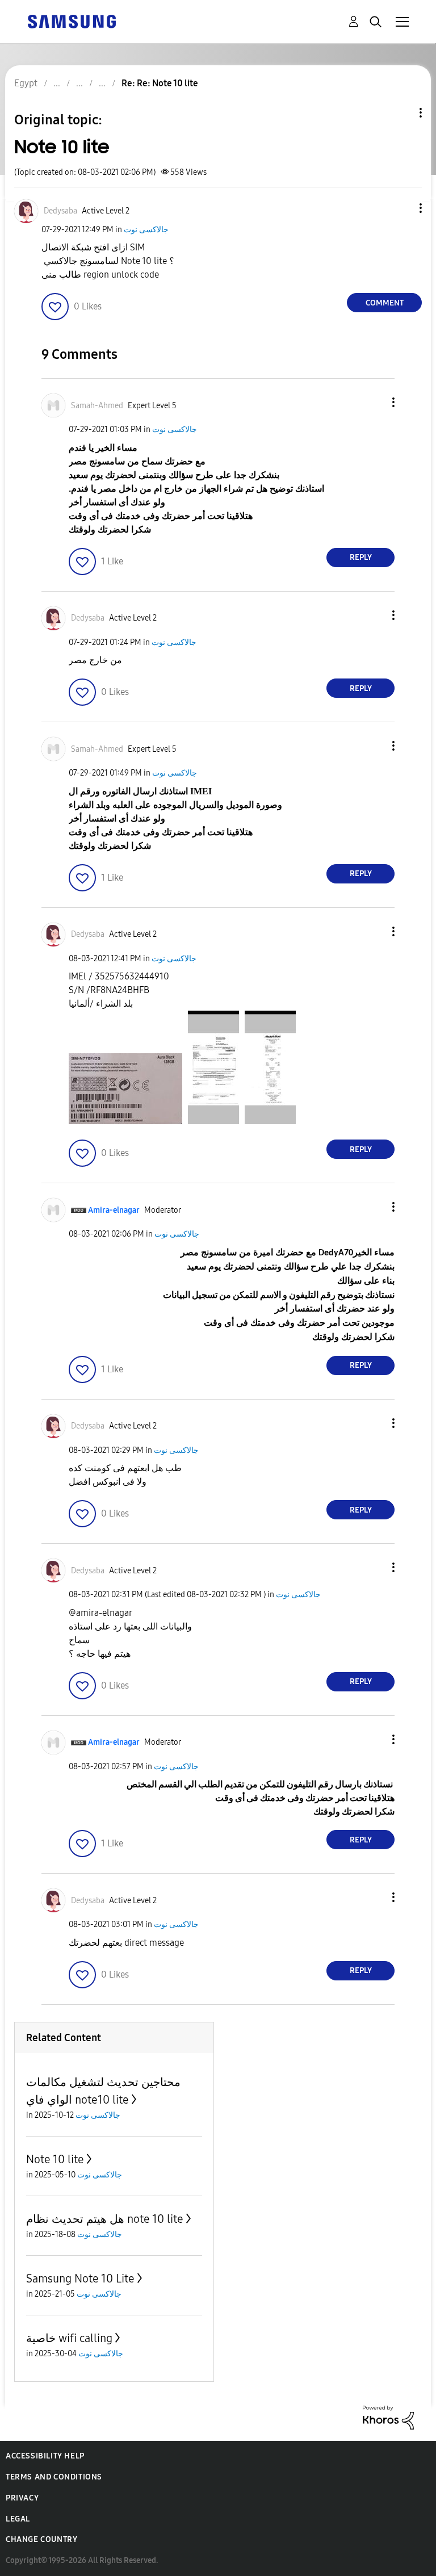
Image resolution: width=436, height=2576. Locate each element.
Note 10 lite (55, 2159)
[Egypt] (72, 21)
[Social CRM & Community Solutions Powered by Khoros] (388, 2417)
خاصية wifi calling (69, 2338)
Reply (361, 557)
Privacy (22, 2498)
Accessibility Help (45, 2456)
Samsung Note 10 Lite (80, 2278)
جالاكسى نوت (146, 230)
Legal (18, 2519)
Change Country (41, 2539)
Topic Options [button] (401, 113)
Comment (385, 303)
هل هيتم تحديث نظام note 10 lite (105, 2219)
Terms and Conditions (54, 2477)
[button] (402, 208)
